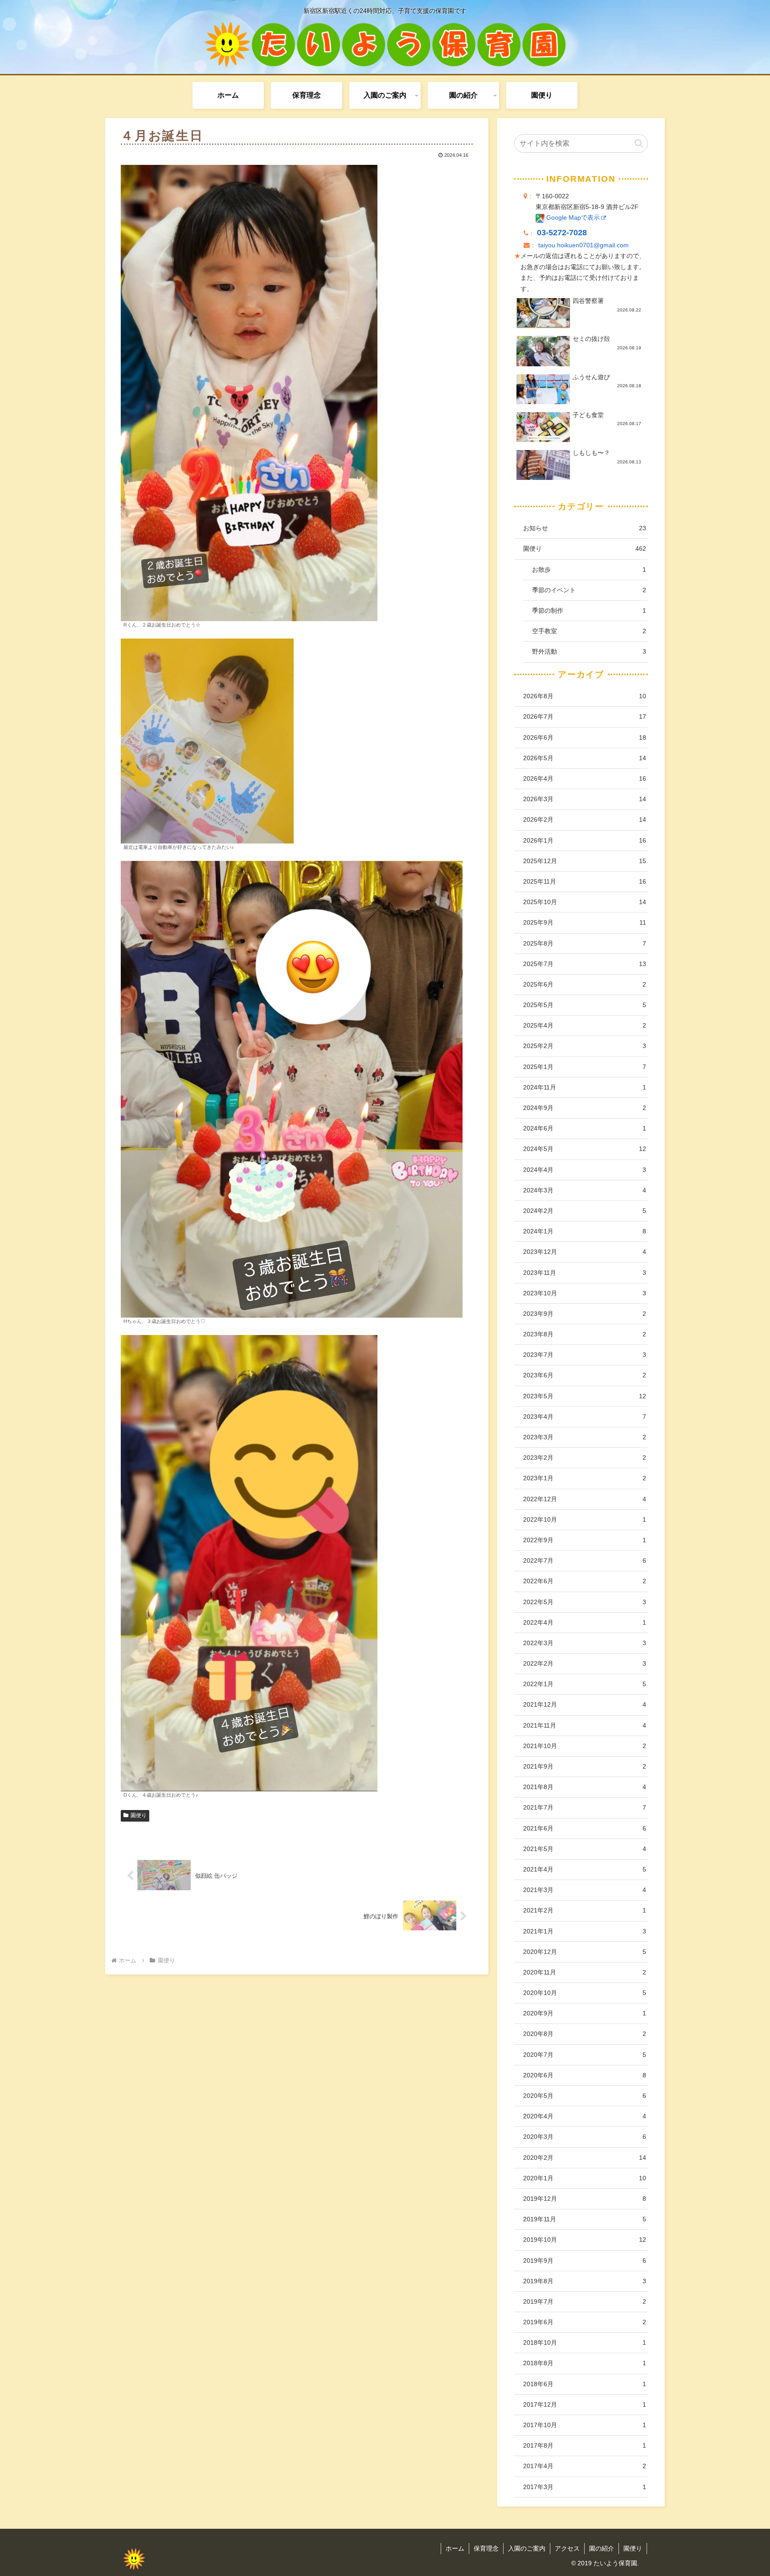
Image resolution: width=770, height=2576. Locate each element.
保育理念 (486, 2548)
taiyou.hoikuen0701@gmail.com (584, 245)
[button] (639, 143)
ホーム (455, 2548)
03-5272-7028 (562, 233)
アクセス (567, 2548)
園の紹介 (602, 2548)
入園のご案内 (527, 2548)
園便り (139, 1815)
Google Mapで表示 (572, 218)
